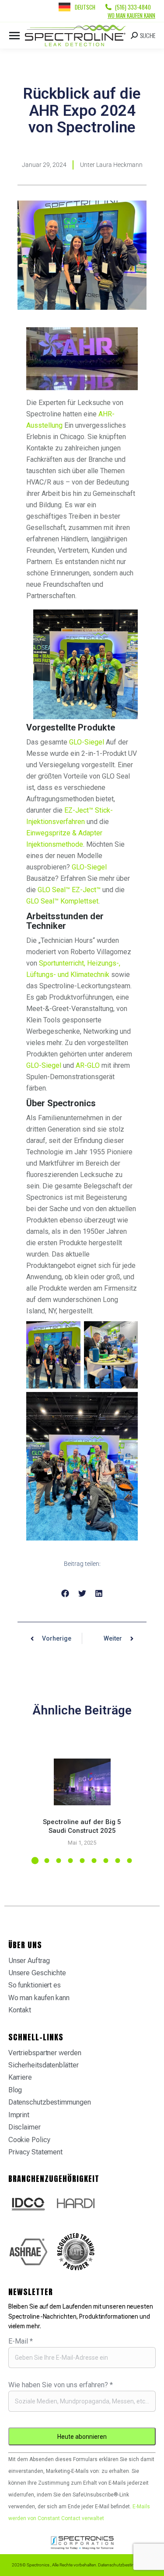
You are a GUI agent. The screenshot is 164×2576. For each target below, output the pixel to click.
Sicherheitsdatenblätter (44, 2065)
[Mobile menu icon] (14, 36)
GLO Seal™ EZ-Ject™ (69, 890)
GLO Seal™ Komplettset (62, 901)
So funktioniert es (35, 1985)
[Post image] (82, 1782)
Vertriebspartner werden (45, 2053)
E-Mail (21, 2341)
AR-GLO (88, 1065)
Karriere (20, 2077)
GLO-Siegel (87, 742)
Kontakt (20, 2010)
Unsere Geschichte (37, 1973)
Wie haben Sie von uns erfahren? (61, 2385)
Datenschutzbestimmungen (50, 2102)
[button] (65, 1593)
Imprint (19, 2115)
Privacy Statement (35, 2152)
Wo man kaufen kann (131, 15)
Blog (15, 2090)
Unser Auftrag (29, 1961)
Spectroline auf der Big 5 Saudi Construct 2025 (82, 1826)
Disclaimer (24, 2127)
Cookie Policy (29, 2140)
